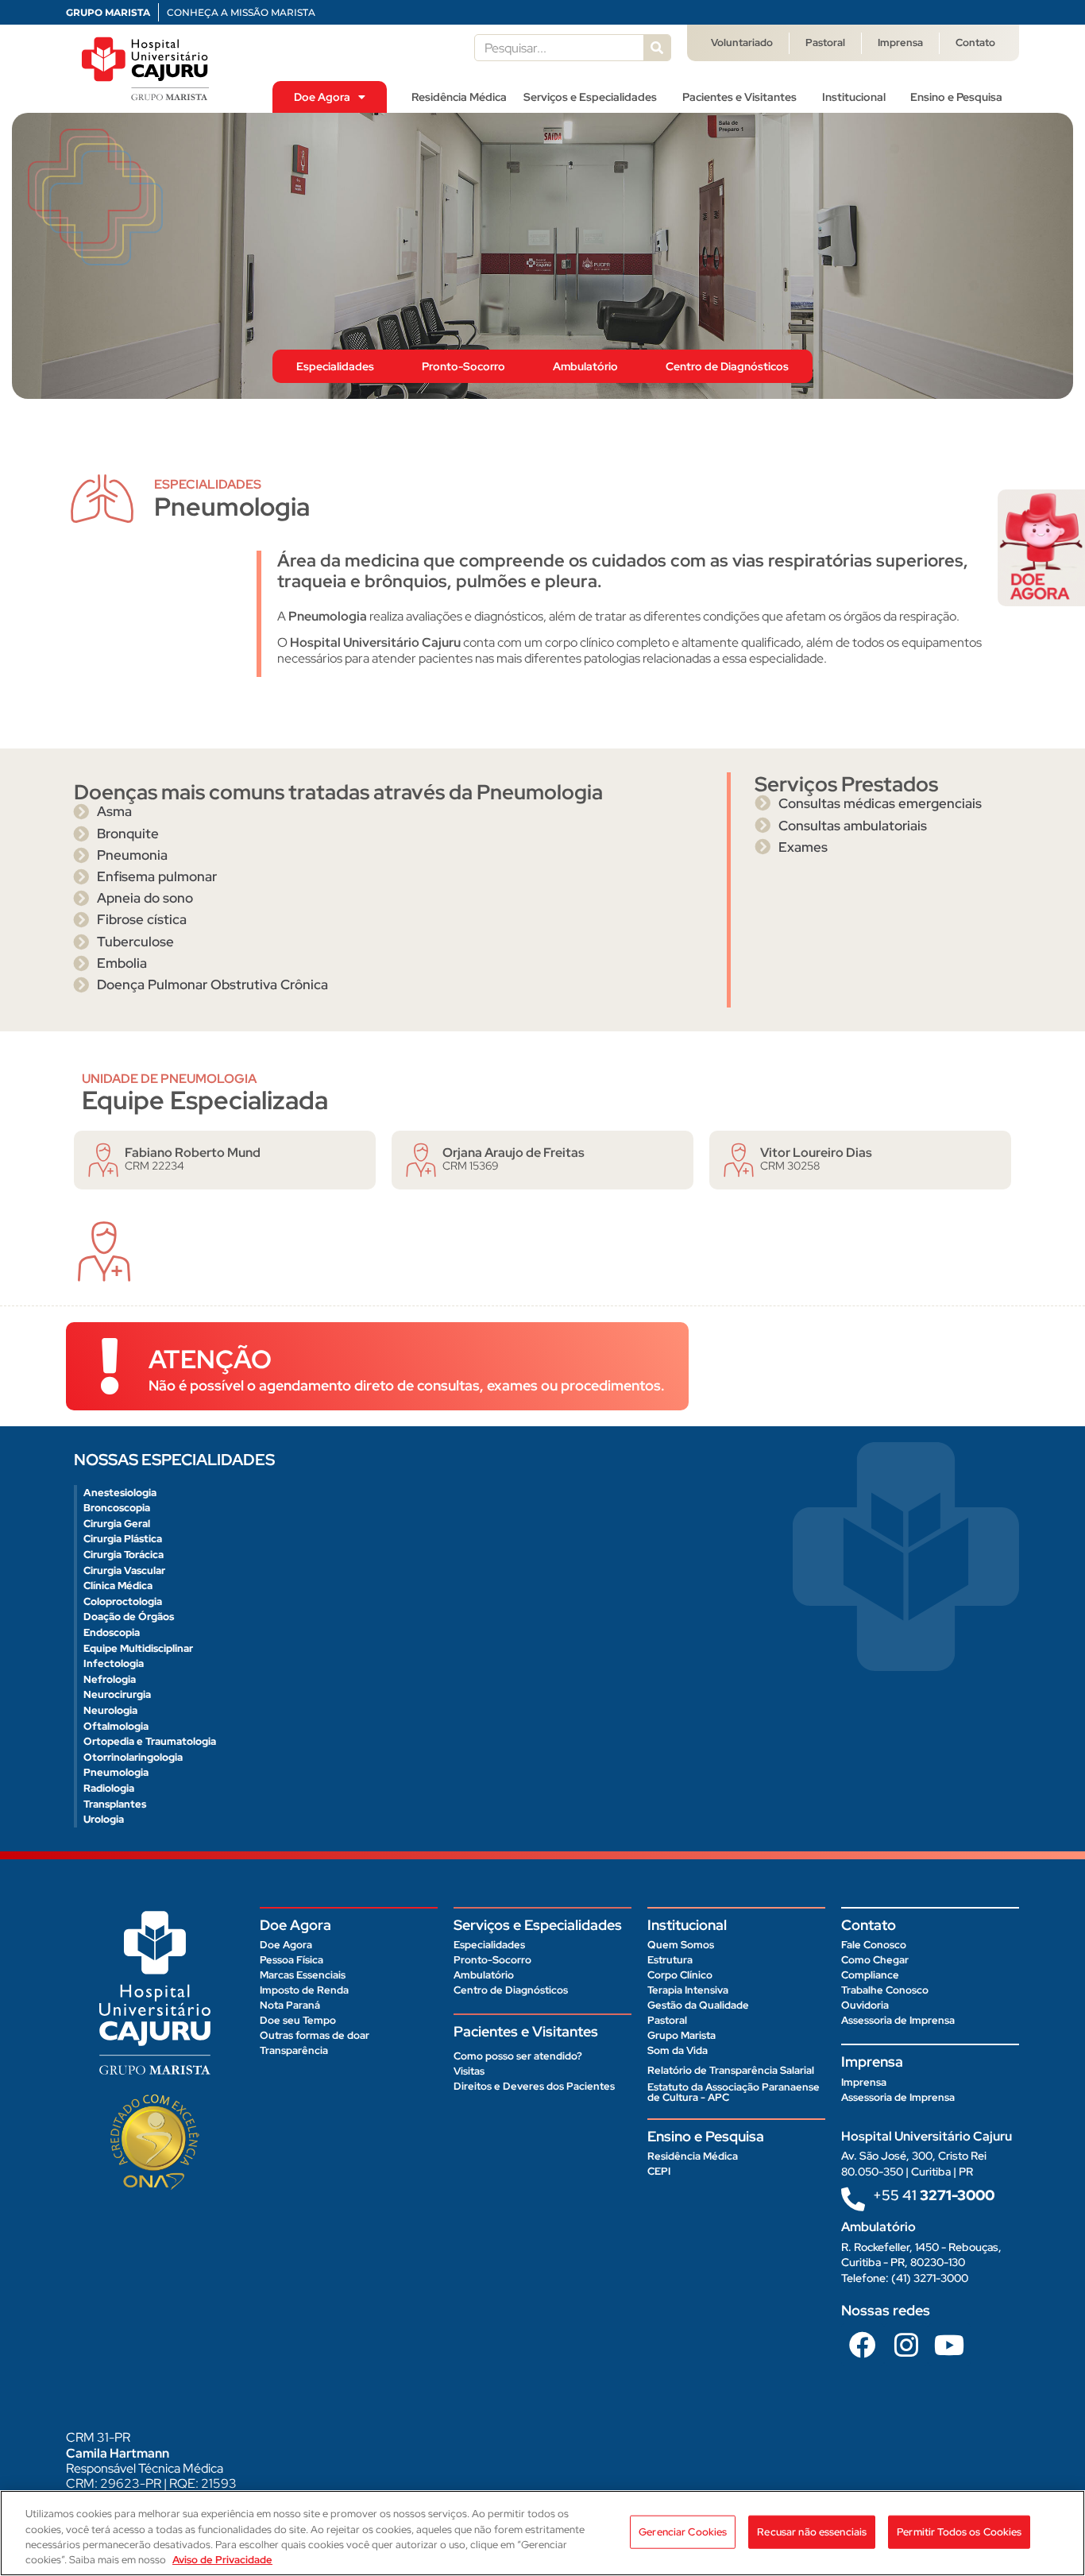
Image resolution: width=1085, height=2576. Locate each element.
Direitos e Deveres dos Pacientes (534, 2086)
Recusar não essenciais (812, 2532)
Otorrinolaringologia (133, 1757)
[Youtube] (949, 2345)
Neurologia (110, 1710)
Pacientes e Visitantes (739, 97)
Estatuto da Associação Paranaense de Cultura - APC (734, 2092)
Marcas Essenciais (303, 1975)
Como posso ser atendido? (518, 2056)
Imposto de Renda (304, 1990)
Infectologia (114, 1663)
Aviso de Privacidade (222, 2560)
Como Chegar (875, 1960)
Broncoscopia (117, 1508)
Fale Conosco (874, 1945)
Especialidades (335, 366)
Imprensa (900, 43)
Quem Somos (681, 1945)
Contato (975, 43)
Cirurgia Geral (117, 1524)
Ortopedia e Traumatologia (150, 1741)
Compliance (870, 1975)
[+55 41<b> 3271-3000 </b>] (853, 2199)
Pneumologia (116, 1772)
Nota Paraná (290, 2005)
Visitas (469, 2071)
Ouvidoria (865, 2005)
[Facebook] (863, 2345)
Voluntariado (742, 43)
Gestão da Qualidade (698, 2005)
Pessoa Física (292, 1960)
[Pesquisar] (657, 48)
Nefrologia (110, 1679)
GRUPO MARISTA (108, 12)
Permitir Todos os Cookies (959, 2532)
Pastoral (825, 43)
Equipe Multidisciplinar (138, 1648)
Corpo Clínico (680, 1975)
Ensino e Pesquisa (956, 97)
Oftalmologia (116, 1726)
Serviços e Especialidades (590, 97)
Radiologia (109, 1788)
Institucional (854, 97)
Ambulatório (585, 366)
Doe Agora (322, 97)
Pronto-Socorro (463, 366)
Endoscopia (112, 1632)
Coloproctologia (123, 1601)
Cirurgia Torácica (124, 1555)
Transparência (294, 2050)
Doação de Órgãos (129, 1617)
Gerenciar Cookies (683, 2532)
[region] (542, 2533)
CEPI (659, 2171)
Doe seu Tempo (298, 2020)
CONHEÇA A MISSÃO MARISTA (241, 12)
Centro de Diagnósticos (727, 366)
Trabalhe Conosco (885, 1990)
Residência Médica (459, 97)
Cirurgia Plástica (123, 1539)
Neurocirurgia (117, 1694)
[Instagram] (905, 2345)
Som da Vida (678, 2050)
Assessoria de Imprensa (898, 2020)
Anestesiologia (120, 1493)
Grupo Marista (682, 2035)
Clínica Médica (118, 1586)
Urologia (104, 1819)
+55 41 (934, 2195)
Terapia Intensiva (688, 1990)
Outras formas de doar (315, 2035)
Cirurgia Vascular (124, 1570)
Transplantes (115, 1804)
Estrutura (670, 1960)
